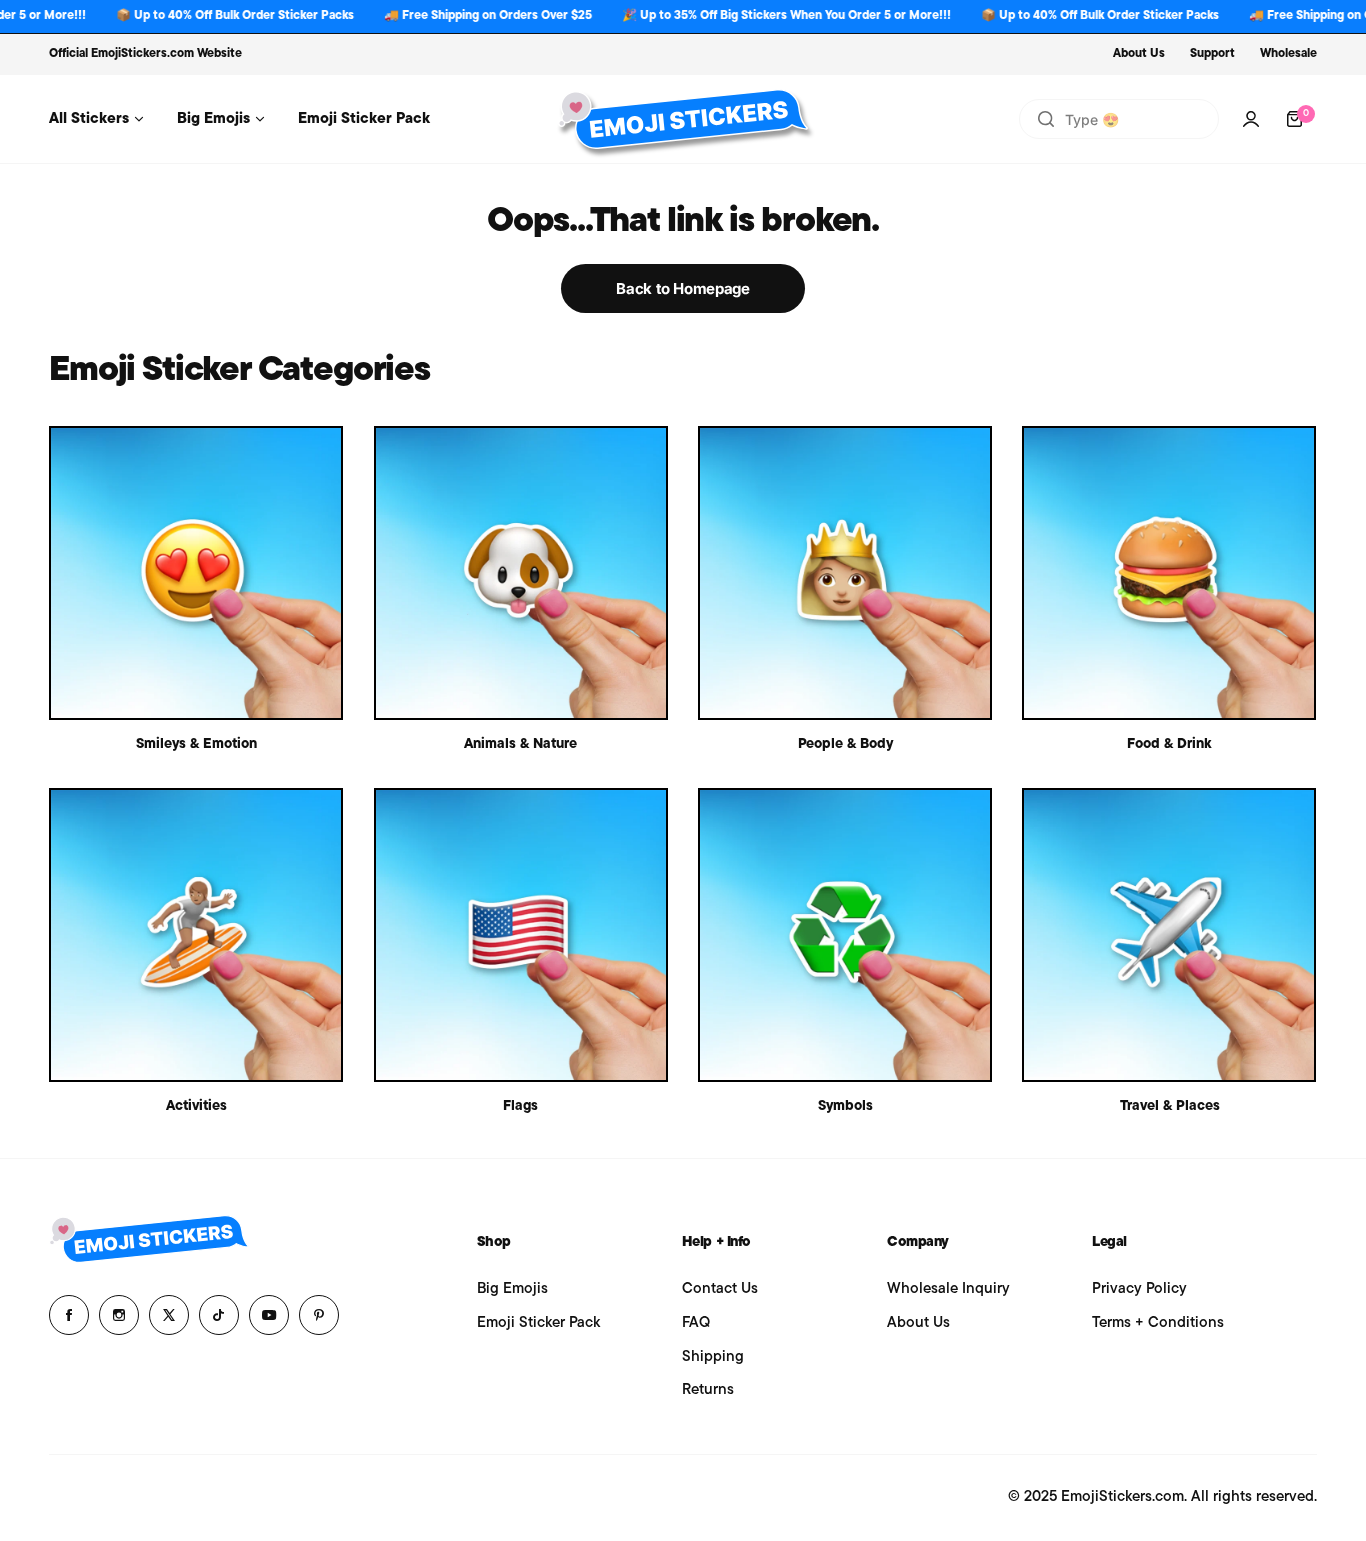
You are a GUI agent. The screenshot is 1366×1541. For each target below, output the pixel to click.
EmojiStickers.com (142, 54)
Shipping (713, 1357)
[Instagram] (119, 1315)
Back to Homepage (682, 288)
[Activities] (196, 935)
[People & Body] (845, 573)
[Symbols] (845, 935)
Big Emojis (512, 1289)
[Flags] (521, 935)
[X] (169, 1315)
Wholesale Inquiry (948, 1289)
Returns (708, 1390)
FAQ (696, 1323)
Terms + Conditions (1158, 1323)
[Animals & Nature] (521, 573)
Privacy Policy (1139, 1289)
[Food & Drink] (1169, 573)
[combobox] (1119, 119)
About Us (1139, 54)
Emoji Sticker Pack (538, 1323)
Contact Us (720, 1289)
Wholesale (1288, 54)
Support (1212, 54)
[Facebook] (69, 1315)
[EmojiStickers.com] (683, 119)
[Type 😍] (1046, 119)
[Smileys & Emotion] (196, 573)
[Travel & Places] (1169, 935)
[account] (1251, 119)
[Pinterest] (319, 1315)
